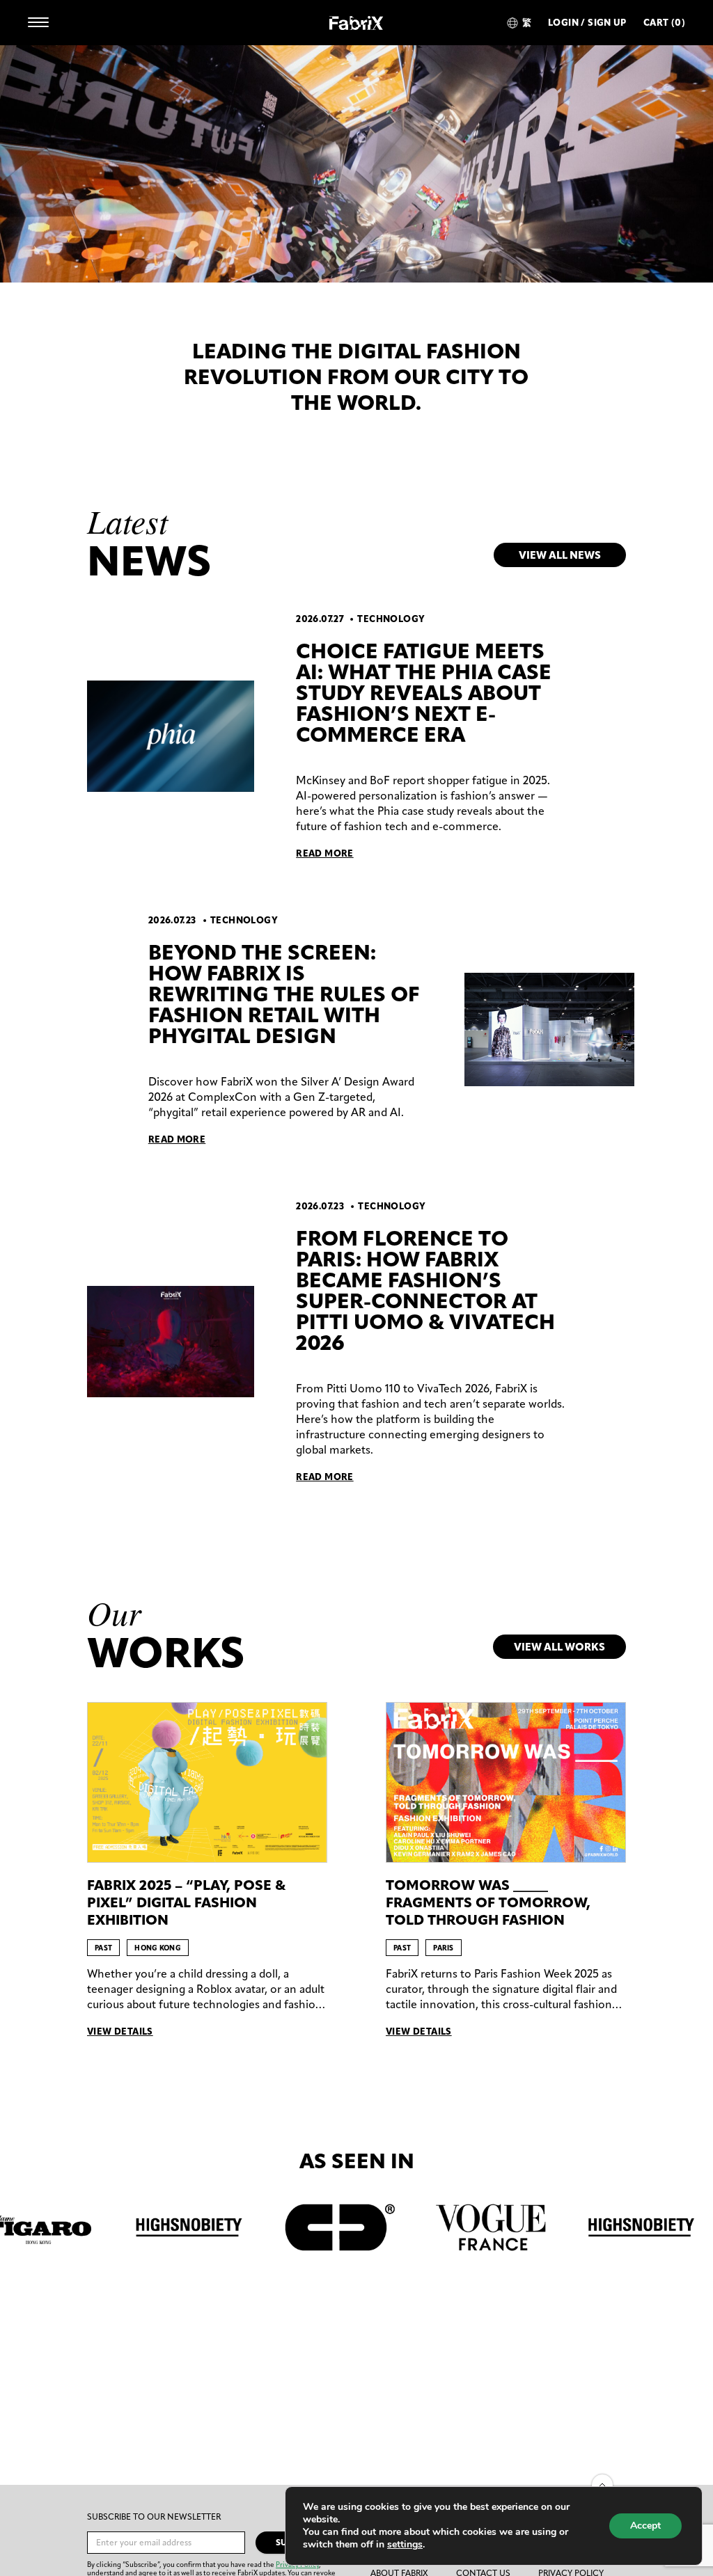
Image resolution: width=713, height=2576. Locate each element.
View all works (559, 1647)
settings (405, 2545)
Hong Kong (158, 1948)
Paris (444, 1948)
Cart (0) (664, 23)
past (103, 1948)
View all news (560, 555)
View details (120, 2032)
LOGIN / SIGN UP (587, 23)
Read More (325, 853)
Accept (645, 2526)
